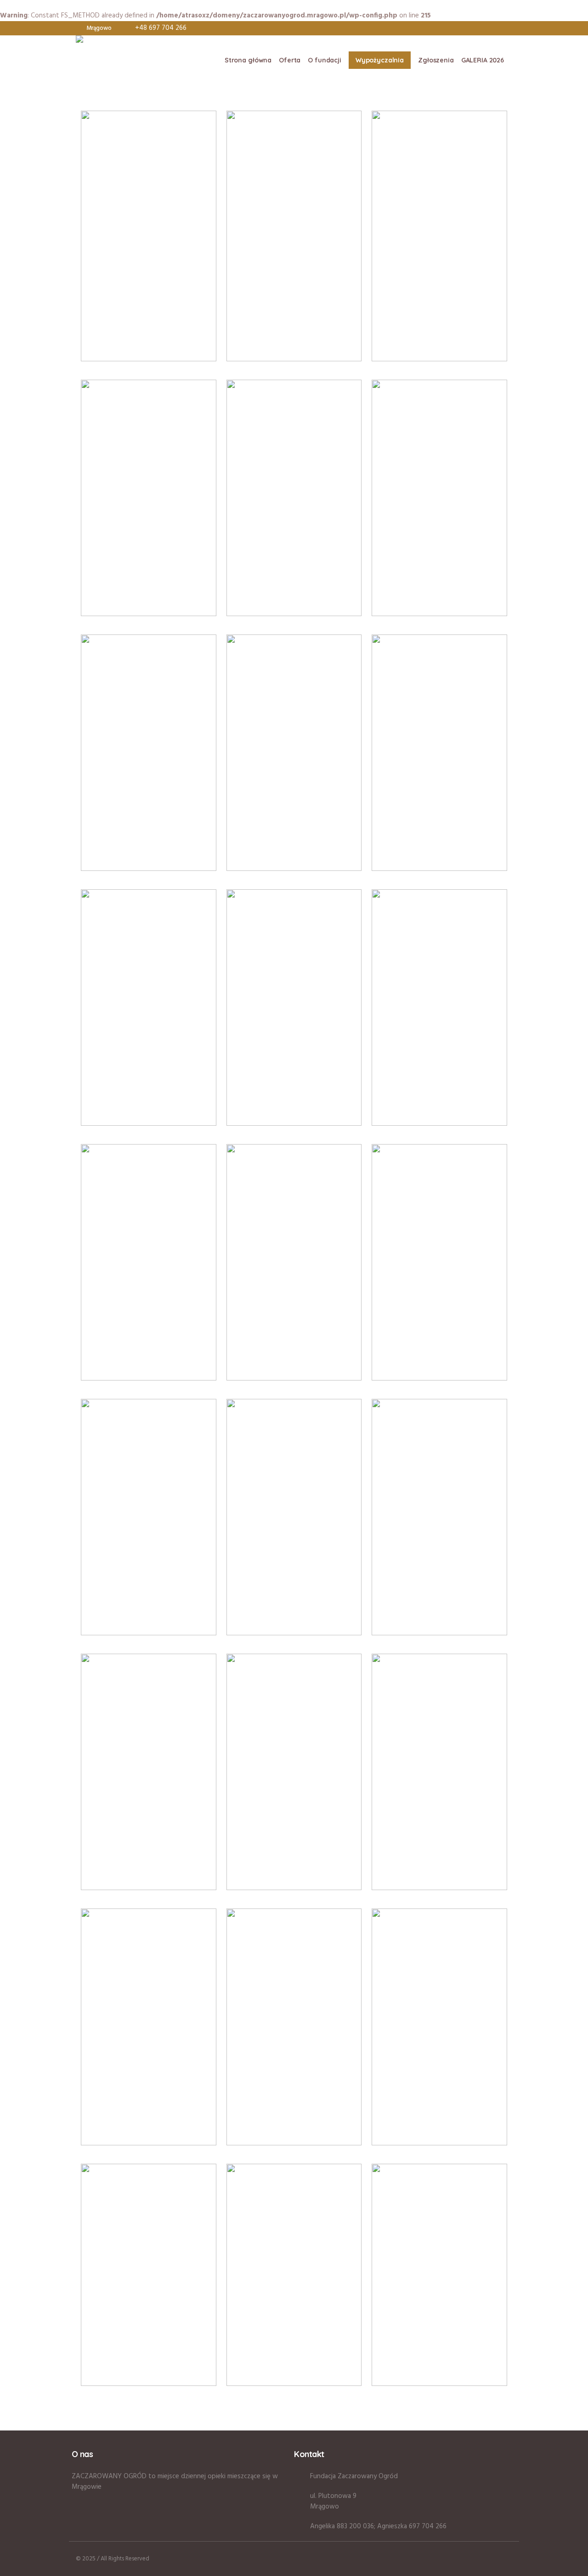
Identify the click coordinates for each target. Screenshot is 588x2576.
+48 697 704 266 (161, 28)
